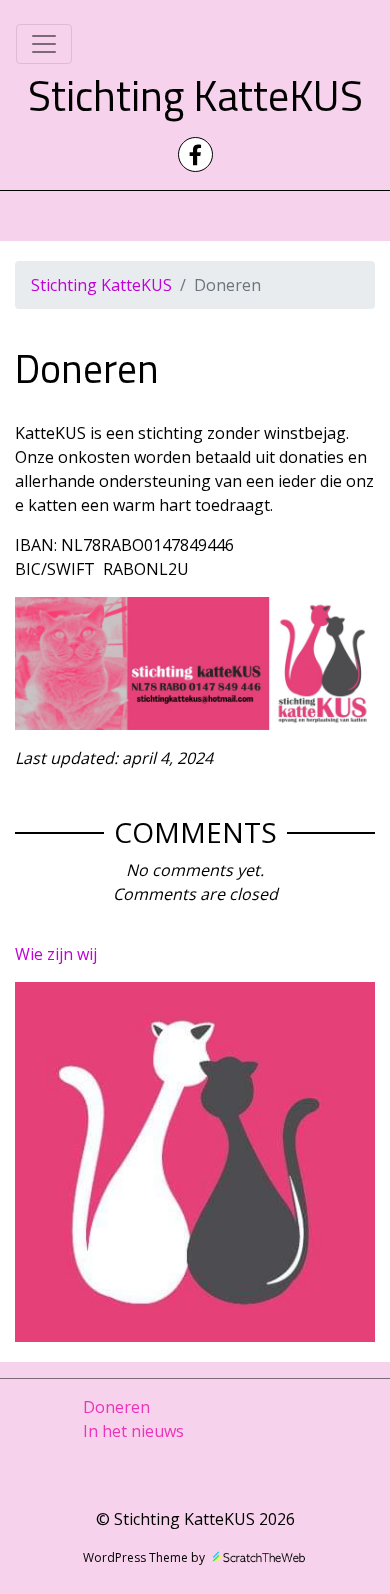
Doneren (116, 1407)
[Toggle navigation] (44, 44)
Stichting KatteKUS (195, 95)
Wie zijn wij (56, 954)
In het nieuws (133, 1431)
